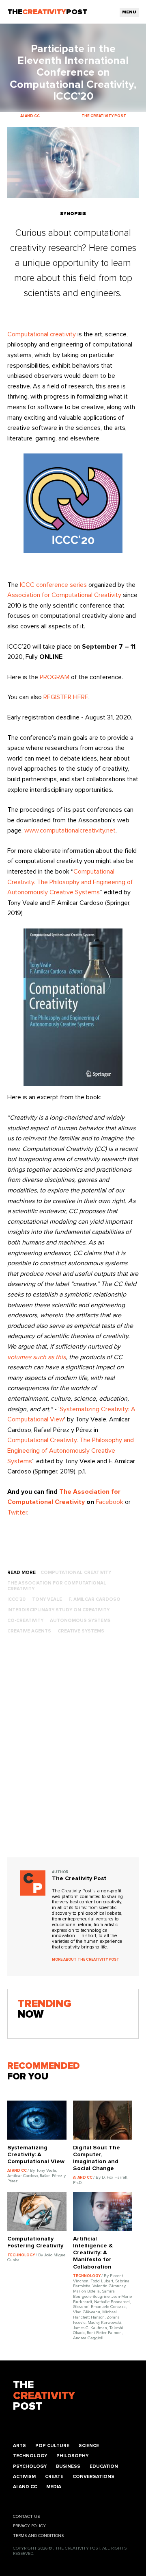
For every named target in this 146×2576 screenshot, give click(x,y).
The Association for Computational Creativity (57, 1586)
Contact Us (26, 2517)
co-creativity (25, 1620)
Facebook (109, 1502)
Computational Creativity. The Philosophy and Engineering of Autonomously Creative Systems (70, 882)
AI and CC (25, 2487)
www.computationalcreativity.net (70, 830)
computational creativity (76, 1572)
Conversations (93, 2477)
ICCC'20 (16, 1599)
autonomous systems (80, 1620)
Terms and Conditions (38, 2536)
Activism (24, 2477)
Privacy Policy (29, 2526)
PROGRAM (55, 677)
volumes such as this (36, 1357)
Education (104, 2466)
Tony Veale (47, 1599)
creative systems (81, 1631)
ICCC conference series (53, 585)
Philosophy (72, 2456)
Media (54, 2487)
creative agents (29, 1631)
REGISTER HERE (66, 697)
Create (54, 2477)
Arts (19, 2446)
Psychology (30, 2466)
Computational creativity (42, 334)
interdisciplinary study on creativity (58, 1610)
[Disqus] (73, 1753)
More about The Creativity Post (86, 1960)
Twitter (17, 1512)
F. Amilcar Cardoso (94, 1599)
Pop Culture (52, 2446)
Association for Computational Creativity (64, 595)
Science (89, 2446)
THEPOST (44, 2396)
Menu (129, 12)
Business (68, 2466)
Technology (30, 2456)
